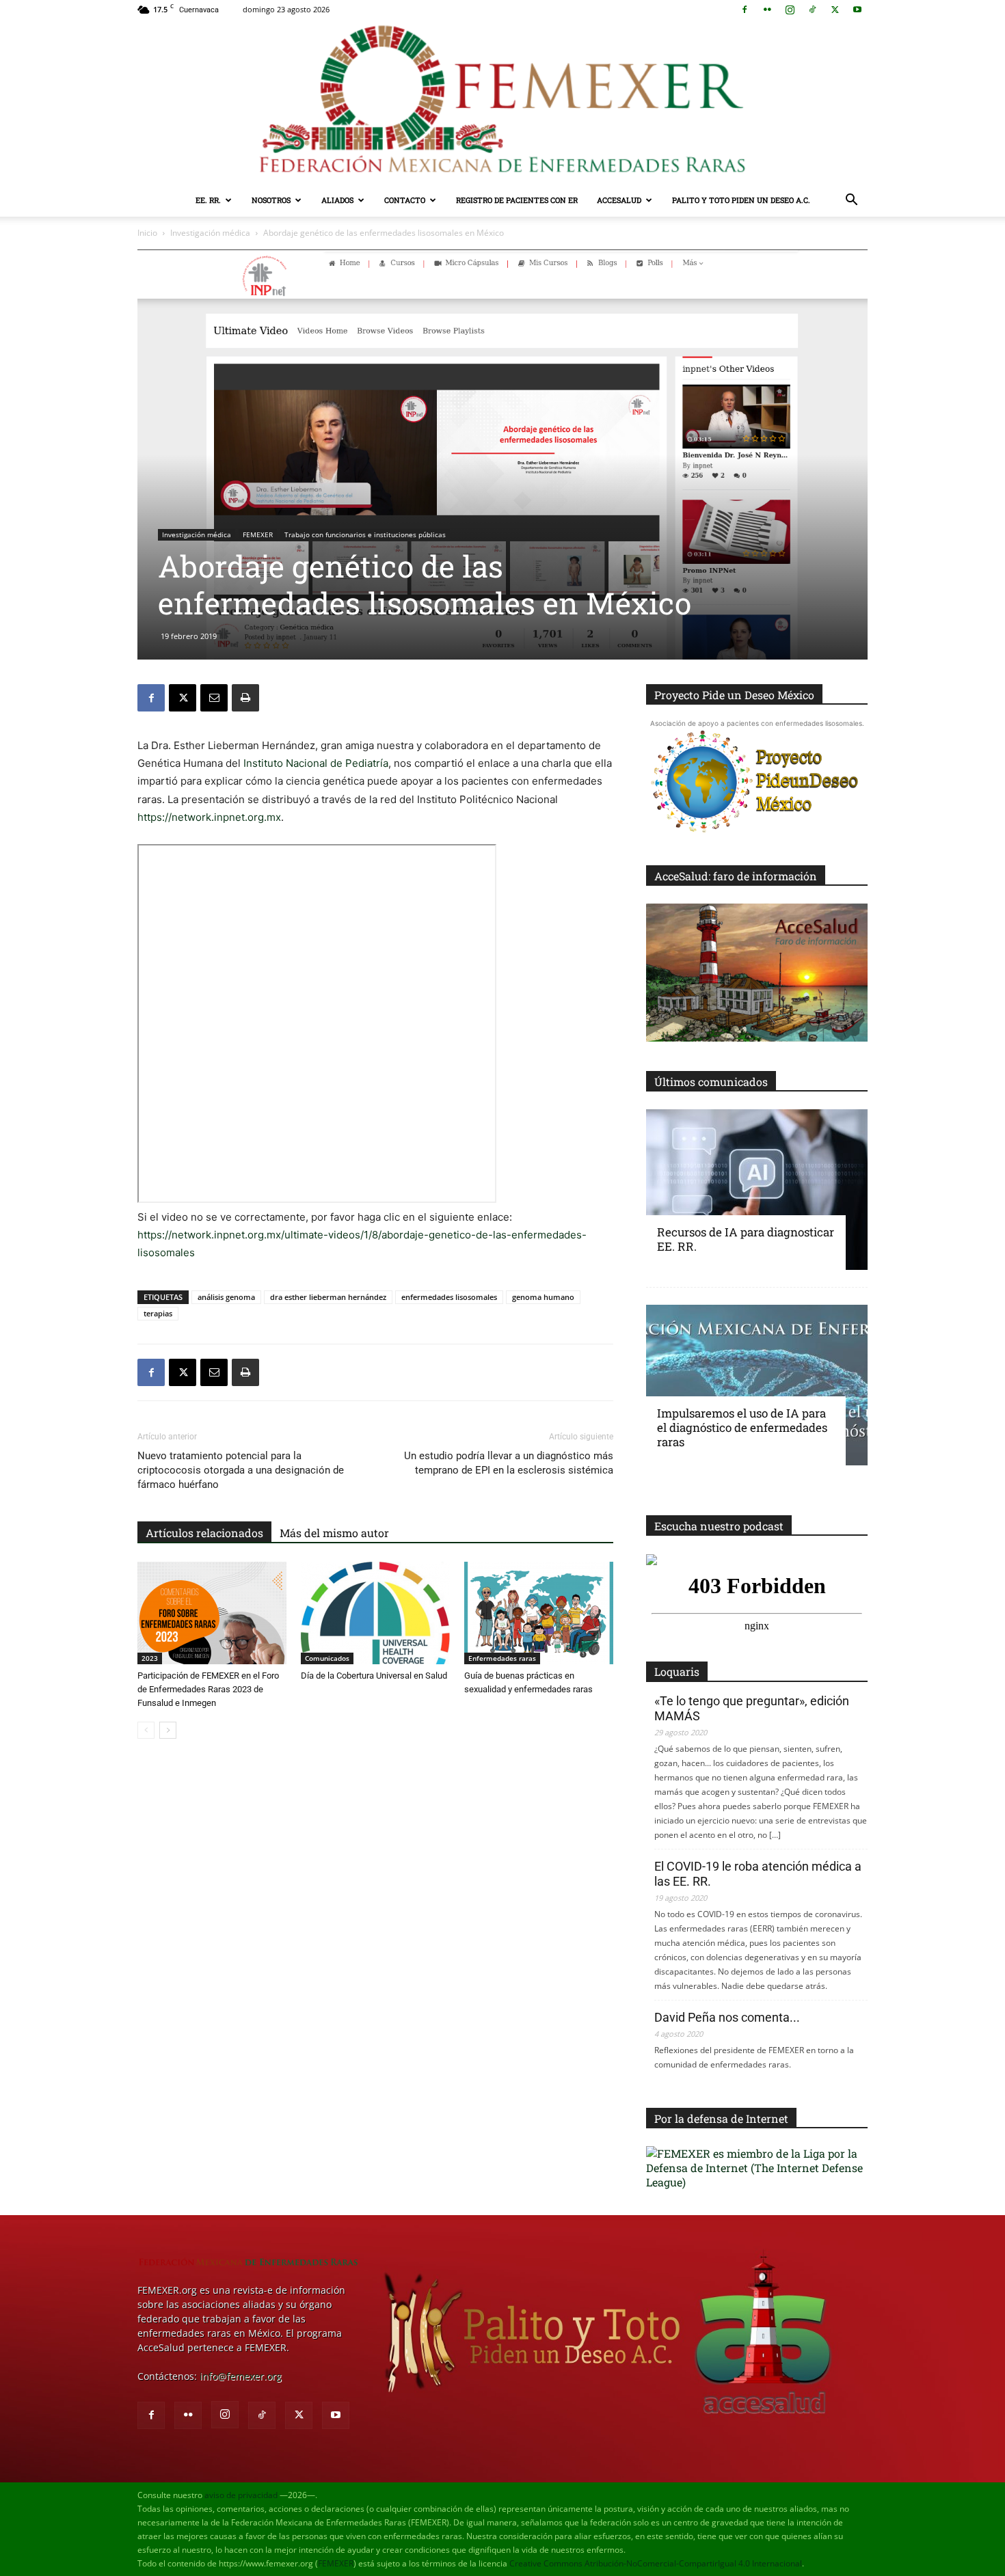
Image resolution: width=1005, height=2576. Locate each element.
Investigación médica (210, 233)
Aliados (337, 200)
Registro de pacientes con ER (517, 200)
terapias (158, 1313)
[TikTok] (812, 10)
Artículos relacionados (204, 1533)
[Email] (214, 698)
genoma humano (543, 1297)
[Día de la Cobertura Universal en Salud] (375, 1613)
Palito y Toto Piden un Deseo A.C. (741, 200)
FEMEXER (258, 534)
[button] (851, 201)
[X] (835, 10)
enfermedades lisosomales (449, 1297)
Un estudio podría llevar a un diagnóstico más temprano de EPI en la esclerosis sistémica (509, 1463)
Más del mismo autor (334, 1533)
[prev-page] (146, 1730)
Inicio (147, 233)
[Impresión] (245, 698)
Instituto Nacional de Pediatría (316, 763)
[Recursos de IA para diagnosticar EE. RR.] (757, 1190)
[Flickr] (767, 10)
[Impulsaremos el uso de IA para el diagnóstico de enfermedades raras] (757, 1385)
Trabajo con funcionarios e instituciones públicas (365, 534)
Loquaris (677, 1671)
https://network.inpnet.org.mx (209, 817)
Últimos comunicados (711, 1082)
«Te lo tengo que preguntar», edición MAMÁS (752, 1708)
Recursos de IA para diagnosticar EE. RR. (746, 1239)
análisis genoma (226, 1297)
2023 (150, 1658)
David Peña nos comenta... (727, 2017)
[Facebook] (745, 10)
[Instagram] (790, 10)
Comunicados (327, 1658)
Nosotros (271, 200)
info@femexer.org (241, 2376)
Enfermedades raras (502, 1658)
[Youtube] (857, 10)
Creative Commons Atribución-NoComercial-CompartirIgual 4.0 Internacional (656, 2563)
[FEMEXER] (502, 101)
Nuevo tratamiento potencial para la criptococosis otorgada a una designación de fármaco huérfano (241, 1470)
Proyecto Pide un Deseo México (734, 695)
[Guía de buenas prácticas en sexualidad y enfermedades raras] (539, 1613)
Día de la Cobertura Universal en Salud (374, 1676)
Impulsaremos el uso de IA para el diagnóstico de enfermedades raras (742, 1427)
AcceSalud (619, 200)
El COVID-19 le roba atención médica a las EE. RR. (758, 1874)
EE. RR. (208, 200)
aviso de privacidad (241, 2495)
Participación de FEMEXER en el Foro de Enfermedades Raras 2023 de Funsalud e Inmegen (208, 1689)
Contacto (405, 200)
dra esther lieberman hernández (328, 1297)
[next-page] (168, 1730)
